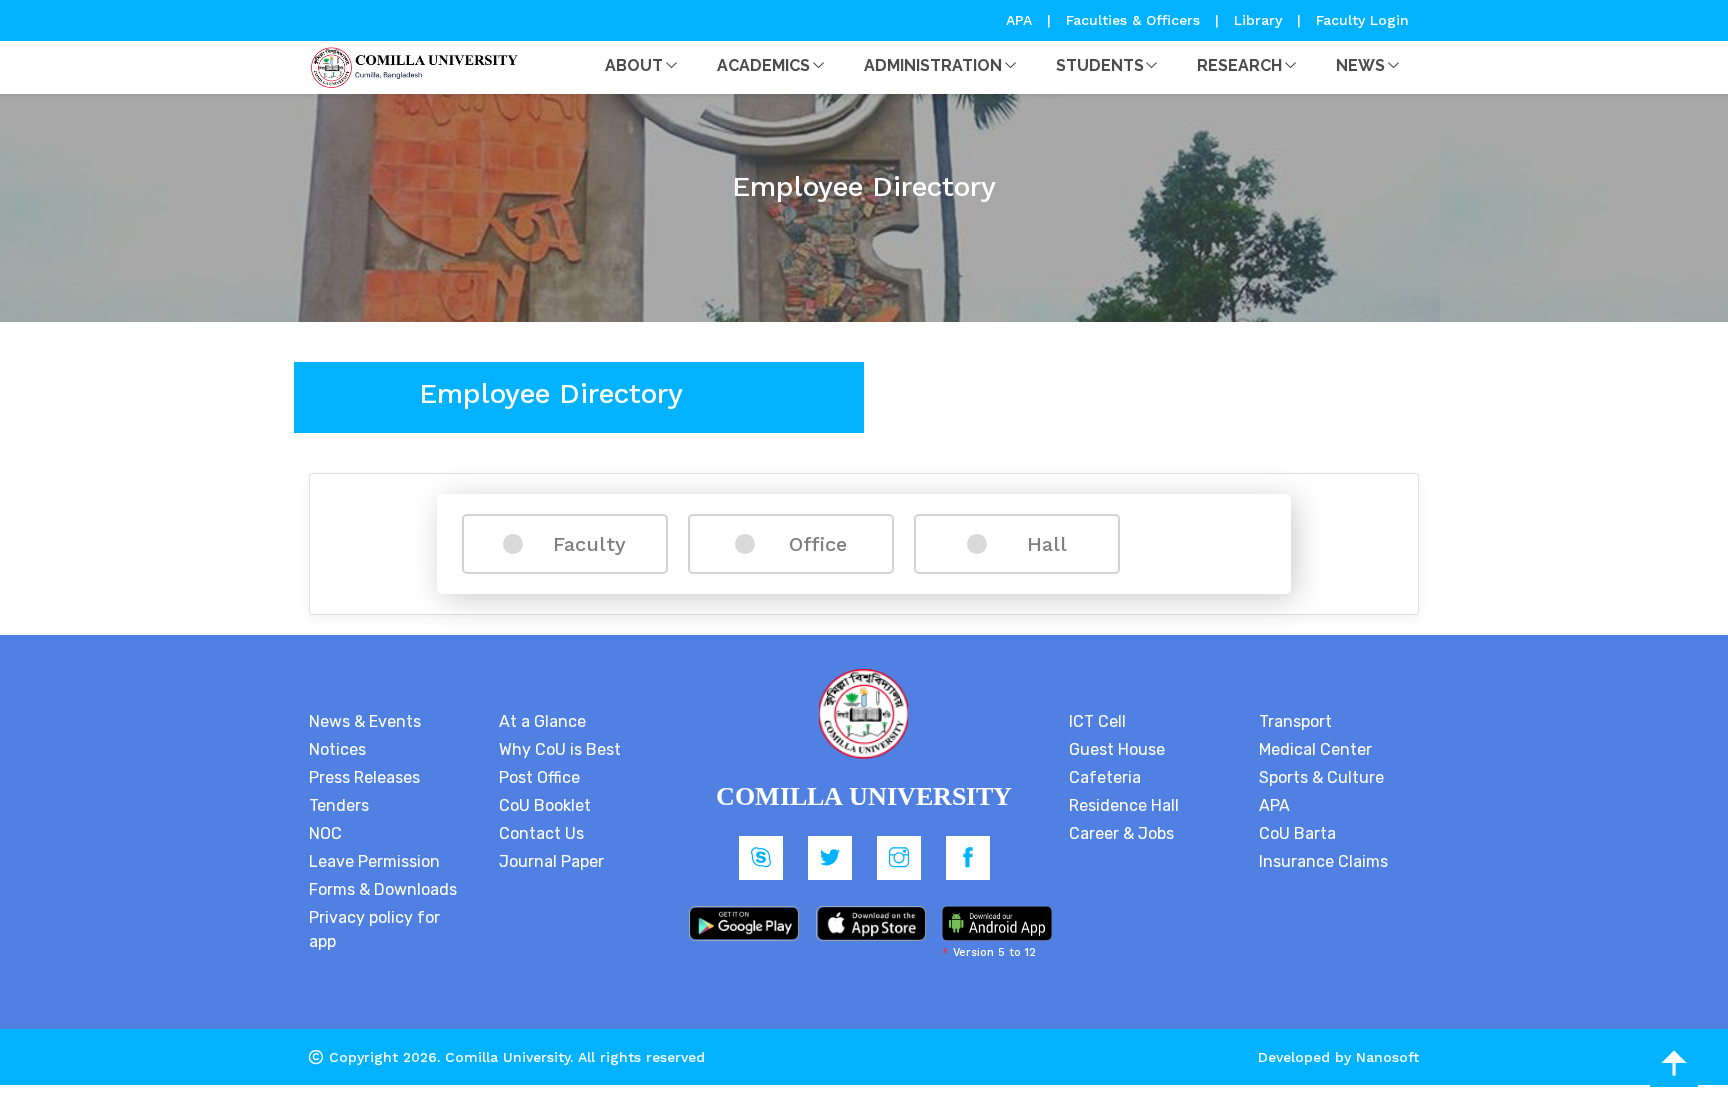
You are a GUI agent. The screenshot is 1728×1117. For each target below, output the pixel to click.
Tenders (339, 805)
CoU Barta (1297, 833)
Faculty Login (1362, 20)
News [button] (1360, 65)
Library (1260, 20)
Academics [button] (763, 65)
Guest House (1117, 749)
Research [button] (1239, 65)
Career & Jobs (1121, 833)
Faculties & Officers (1133, 20)
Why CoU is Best (560, 749)
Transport (1295, 721)
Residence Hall (1124, 805)
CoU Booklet (545, 805)
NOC (325, 833)
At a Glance (542, 721)
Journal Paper (551, 861)
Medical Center (1315, 749)
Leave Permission (374, 861)
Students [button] (1100, 65)
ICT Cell (1097, 721)
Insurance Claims (1323, 861)
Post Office (539, 777)
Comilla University (507, 1057)
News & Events (365, 721)
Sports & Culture (1321, 777)
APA (1021, 20)
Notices (337, 749)
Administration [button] (933, 65)
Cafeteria (1105, 777)
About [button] (634, 65)
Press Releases (364, 777)
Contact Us (541, 833)
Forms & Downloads (383, 889)
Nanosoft (1387, 1057)
